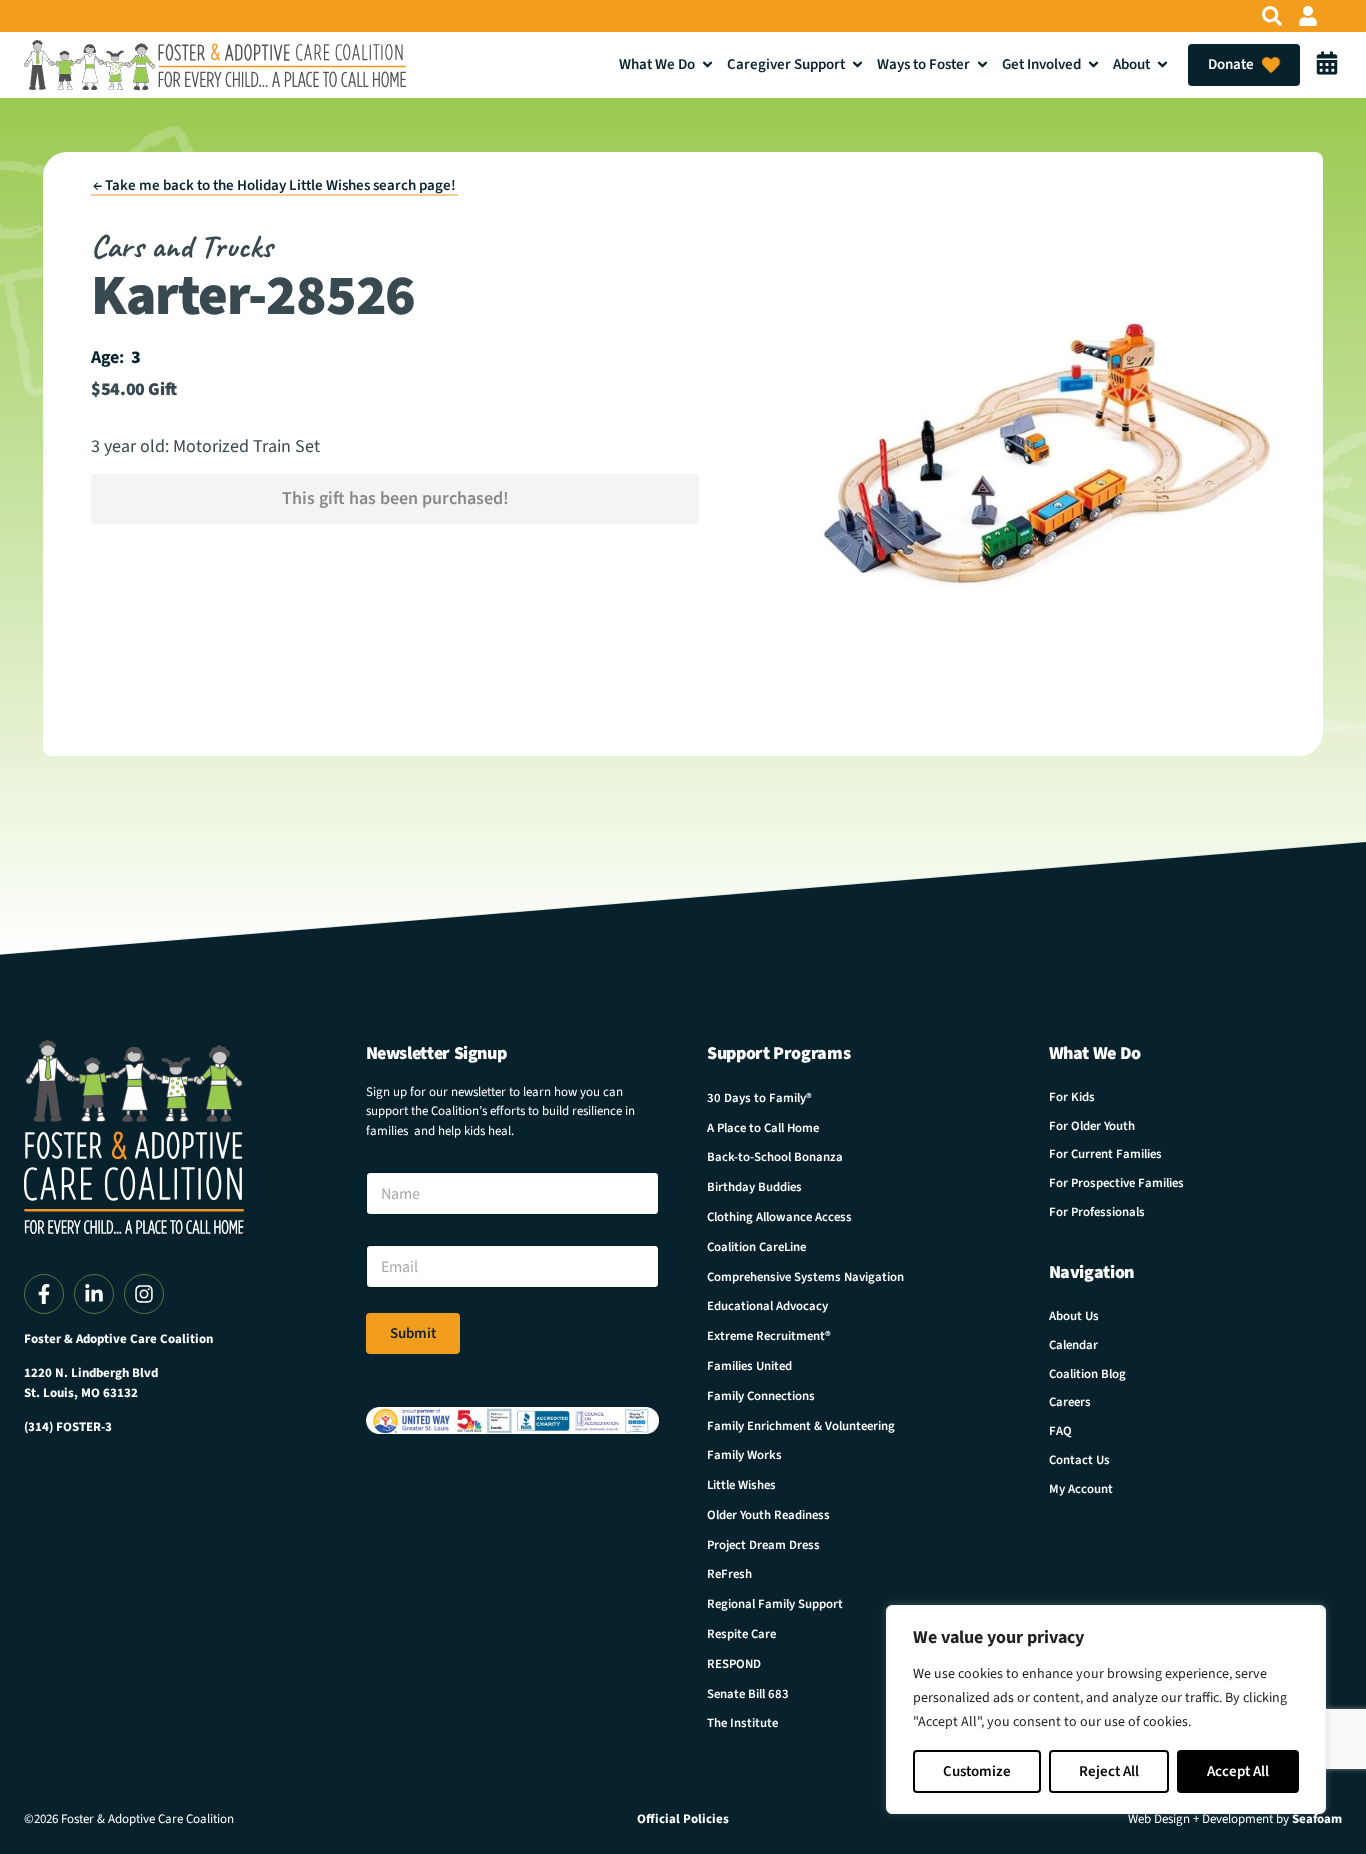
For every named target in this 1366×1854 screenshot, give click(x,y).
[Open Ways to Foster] (982, 64)
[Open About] (1162, 64)
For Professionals (1097, 1212)
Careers (1070, 1402)
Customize (977, 1771)
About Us (1074, 1316)
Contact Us (1079, 1460)
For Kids (1072, 1097)
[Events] (1327, 65)
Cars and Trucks (181, 246)
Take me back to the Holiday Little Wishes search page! (274, 185)
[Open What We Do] (707, 64)
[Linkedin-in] (94, 1294)
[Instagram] (144, 1294)
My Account (1081, 1489)
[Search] (1272, 16)
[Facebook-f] (44, 1294)
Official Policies (683, 1819)
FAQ (1060, 1431)
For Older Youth (1092, 1126)
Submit (413, 1333)
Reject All (1109, 1771)
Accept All (1238, 1771)
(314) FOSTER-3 (68, 1427)
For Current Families (1105, 1154)
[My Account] (1308, 16)
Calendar (1073, 1345)
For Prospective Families (1116, 1183)
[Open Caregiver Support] (857, 64)
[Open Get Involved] (1093, 64)
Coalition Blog (1087, 1374)
